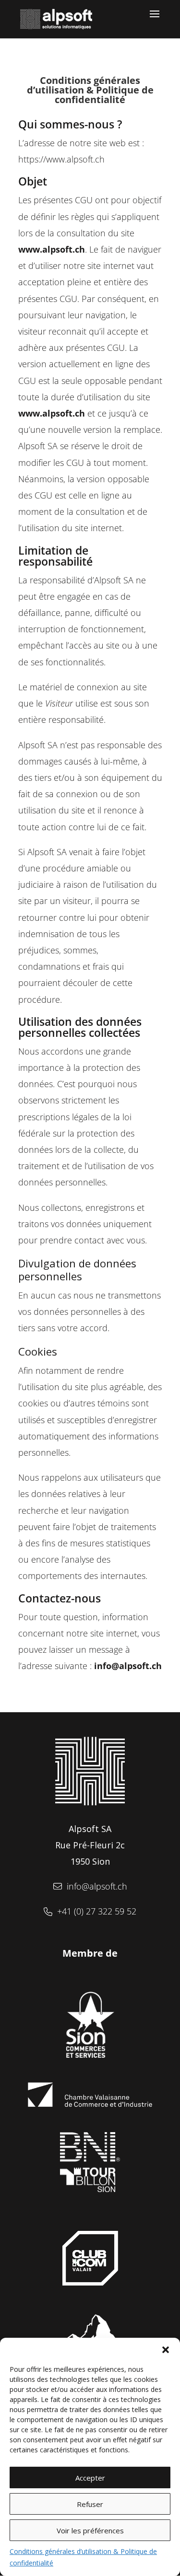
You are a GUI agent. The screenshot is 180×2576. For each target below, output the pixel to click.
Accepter (90, 2478)
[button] (166, 2350)
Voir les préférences (90, 2530)
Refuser (90, 2504)
